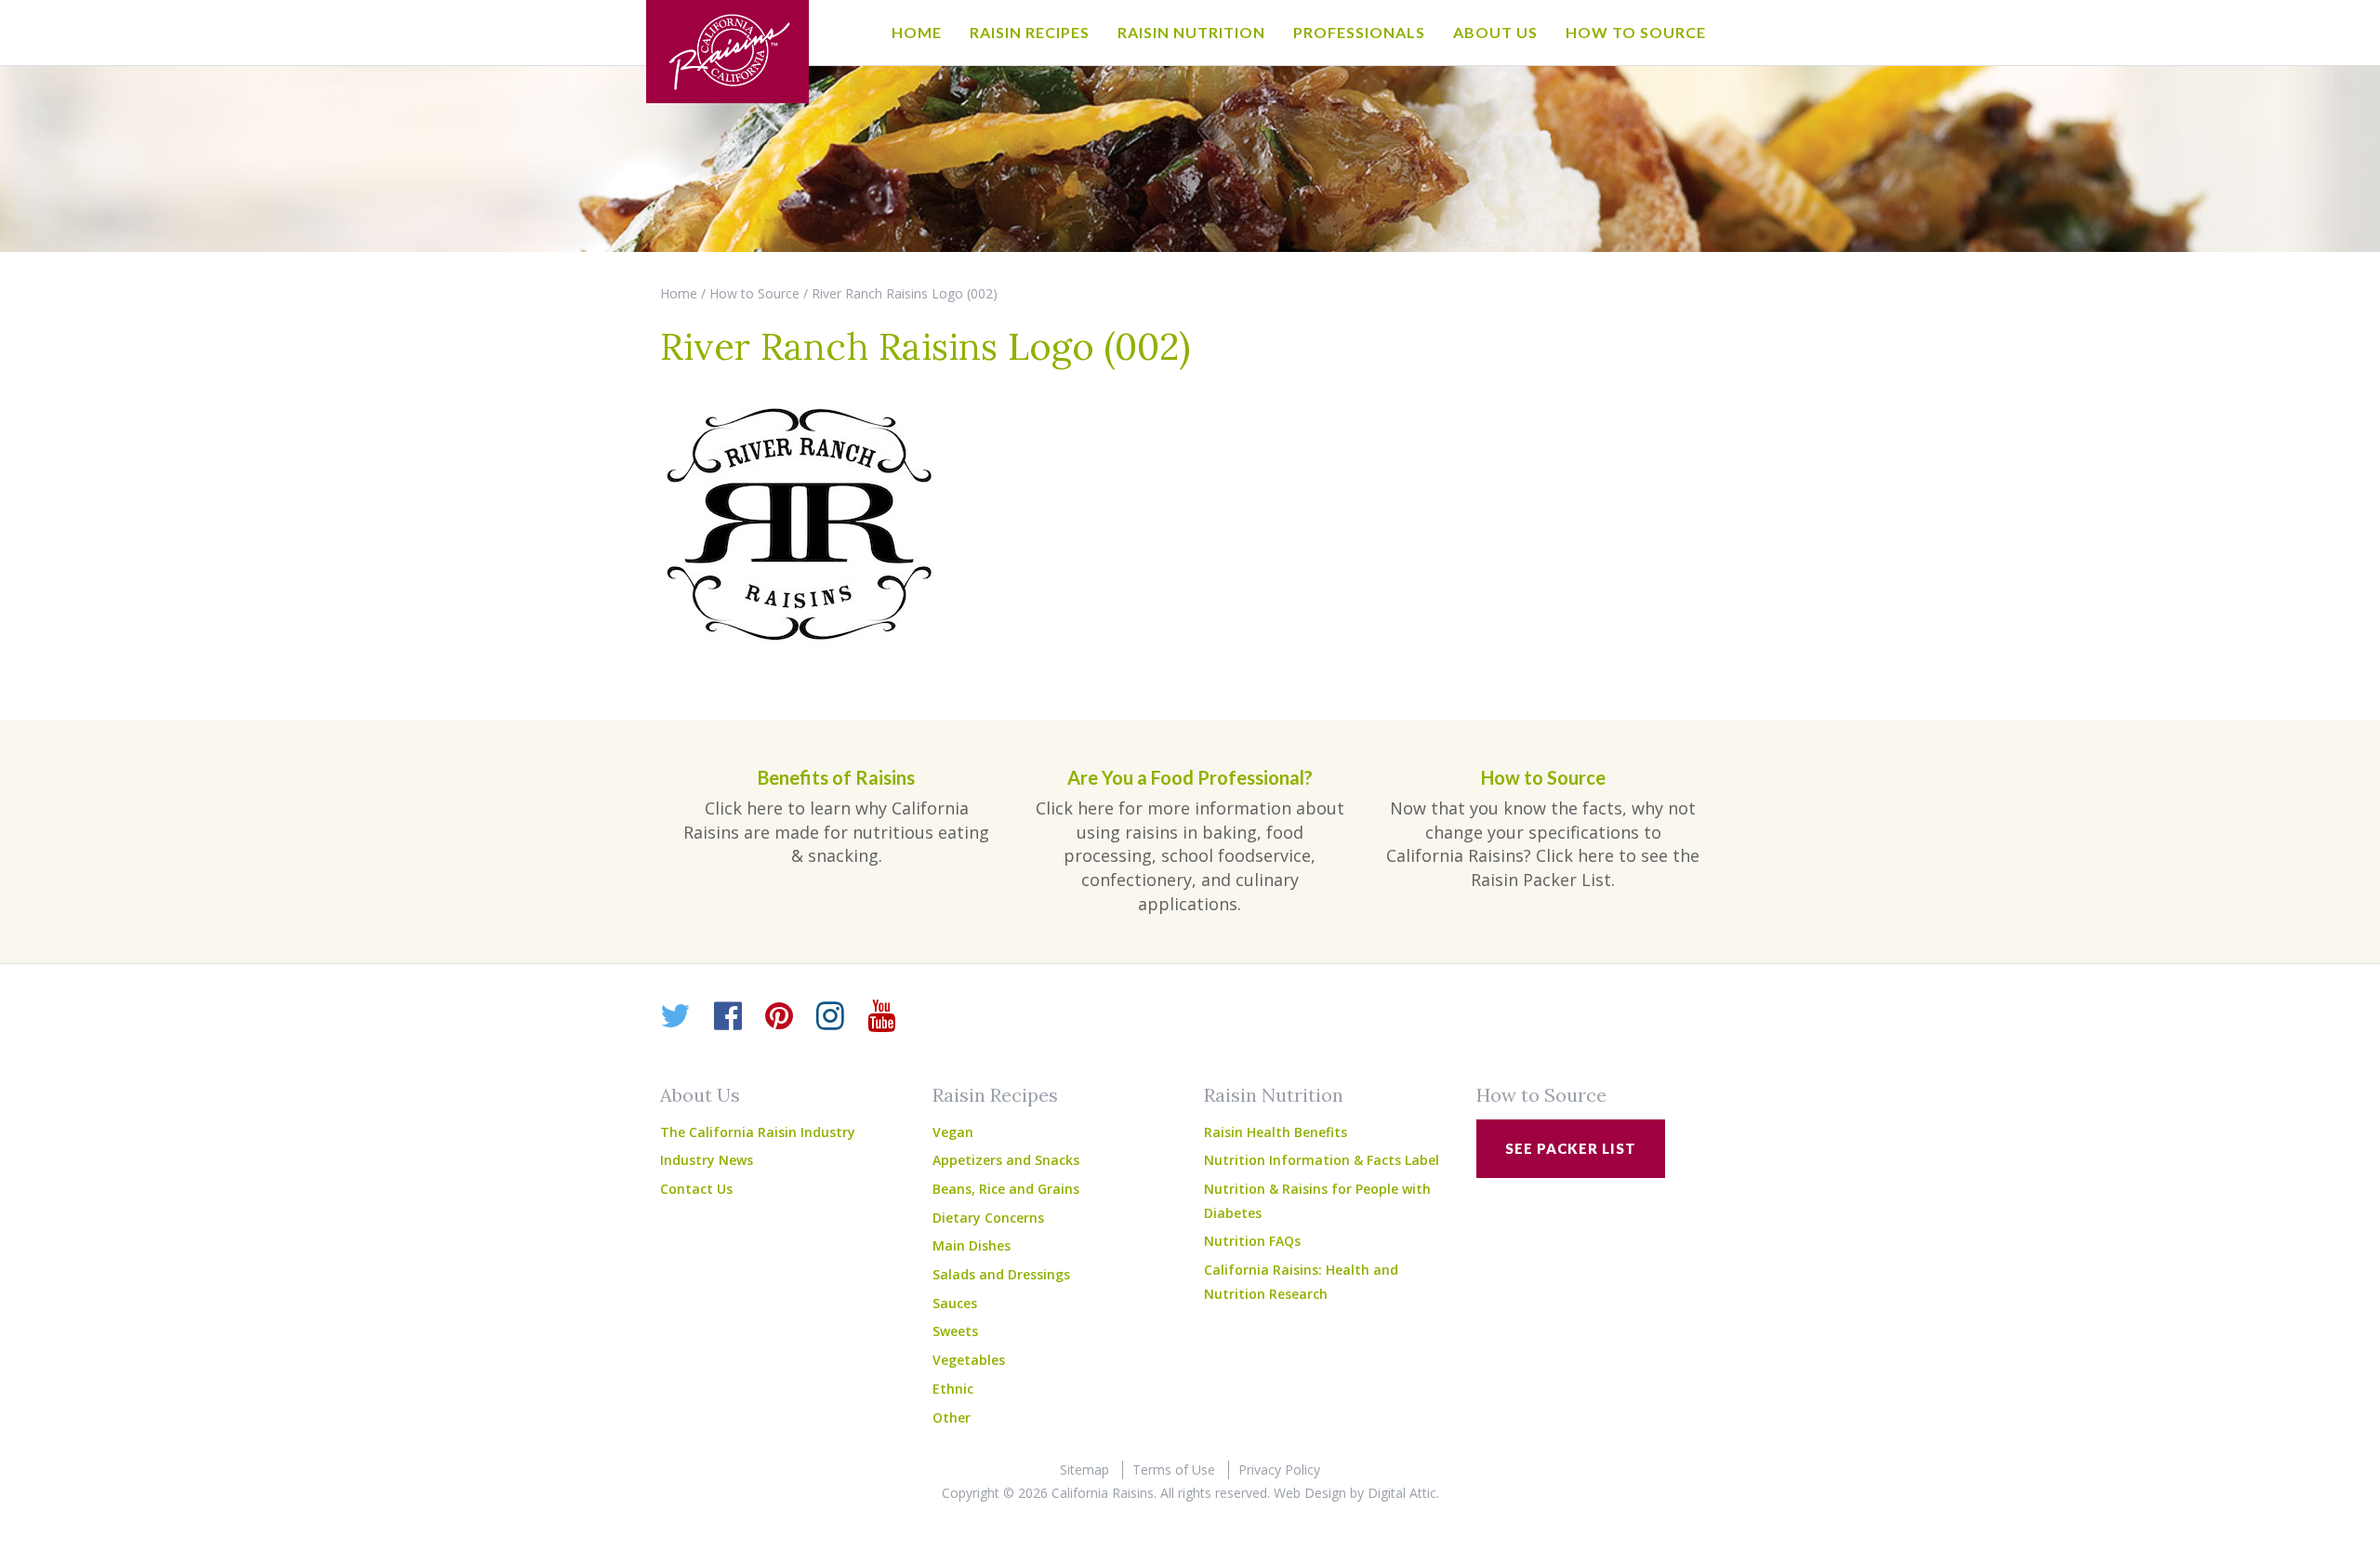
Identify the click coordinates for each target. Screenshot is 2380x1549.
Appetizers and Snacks (1006, 1160)
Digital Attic (1402, 1493)
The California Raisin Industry (758, 1132)
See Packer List (1571, 1148)
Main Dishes (972, 1245)
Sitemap (1084, 1470)
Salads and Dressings (1001, 1274)
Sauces (955, 1303)
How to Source (1636, 32)
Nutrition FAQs (1252, 1241)
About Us (1495, 32)
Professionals (1359, 32)
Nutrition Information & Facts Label (1322, 1160)
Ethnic (953, 1389)
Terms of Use (1174, 1470)
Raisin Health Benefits (1276, 1132)
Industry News (707, 1160)
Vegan (953, 1132)
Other (952, 1417)
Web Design (1310, 1493)
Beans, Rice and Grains (1006, 1189)
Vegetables (969, 1360)
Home (917, 32)
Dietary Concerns (988, 1218)
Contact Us (696, 1189)
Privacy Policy (1279, 1470)
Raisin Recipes (1030, 32)
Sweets (955, 1331)
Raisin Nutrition (1191, 32)
